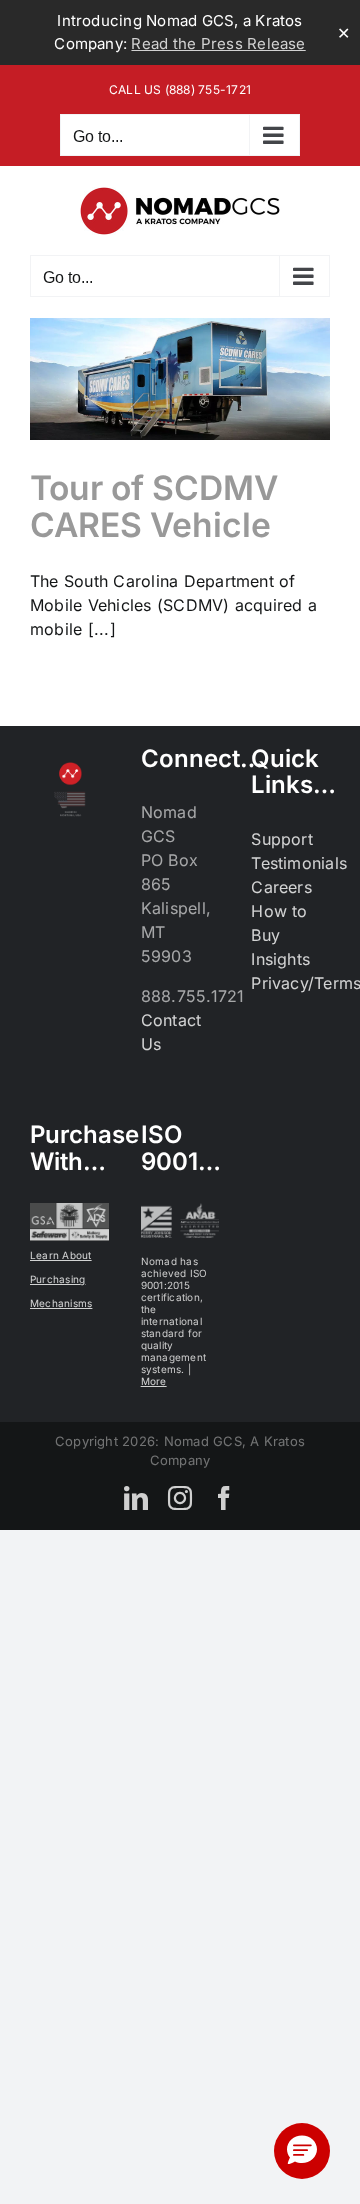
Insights (280, 959)
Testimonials (299, 863)
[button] (302, 2151)
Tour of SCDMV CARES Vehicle (154, 506)
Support (282, 839)
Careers (281, 887)
